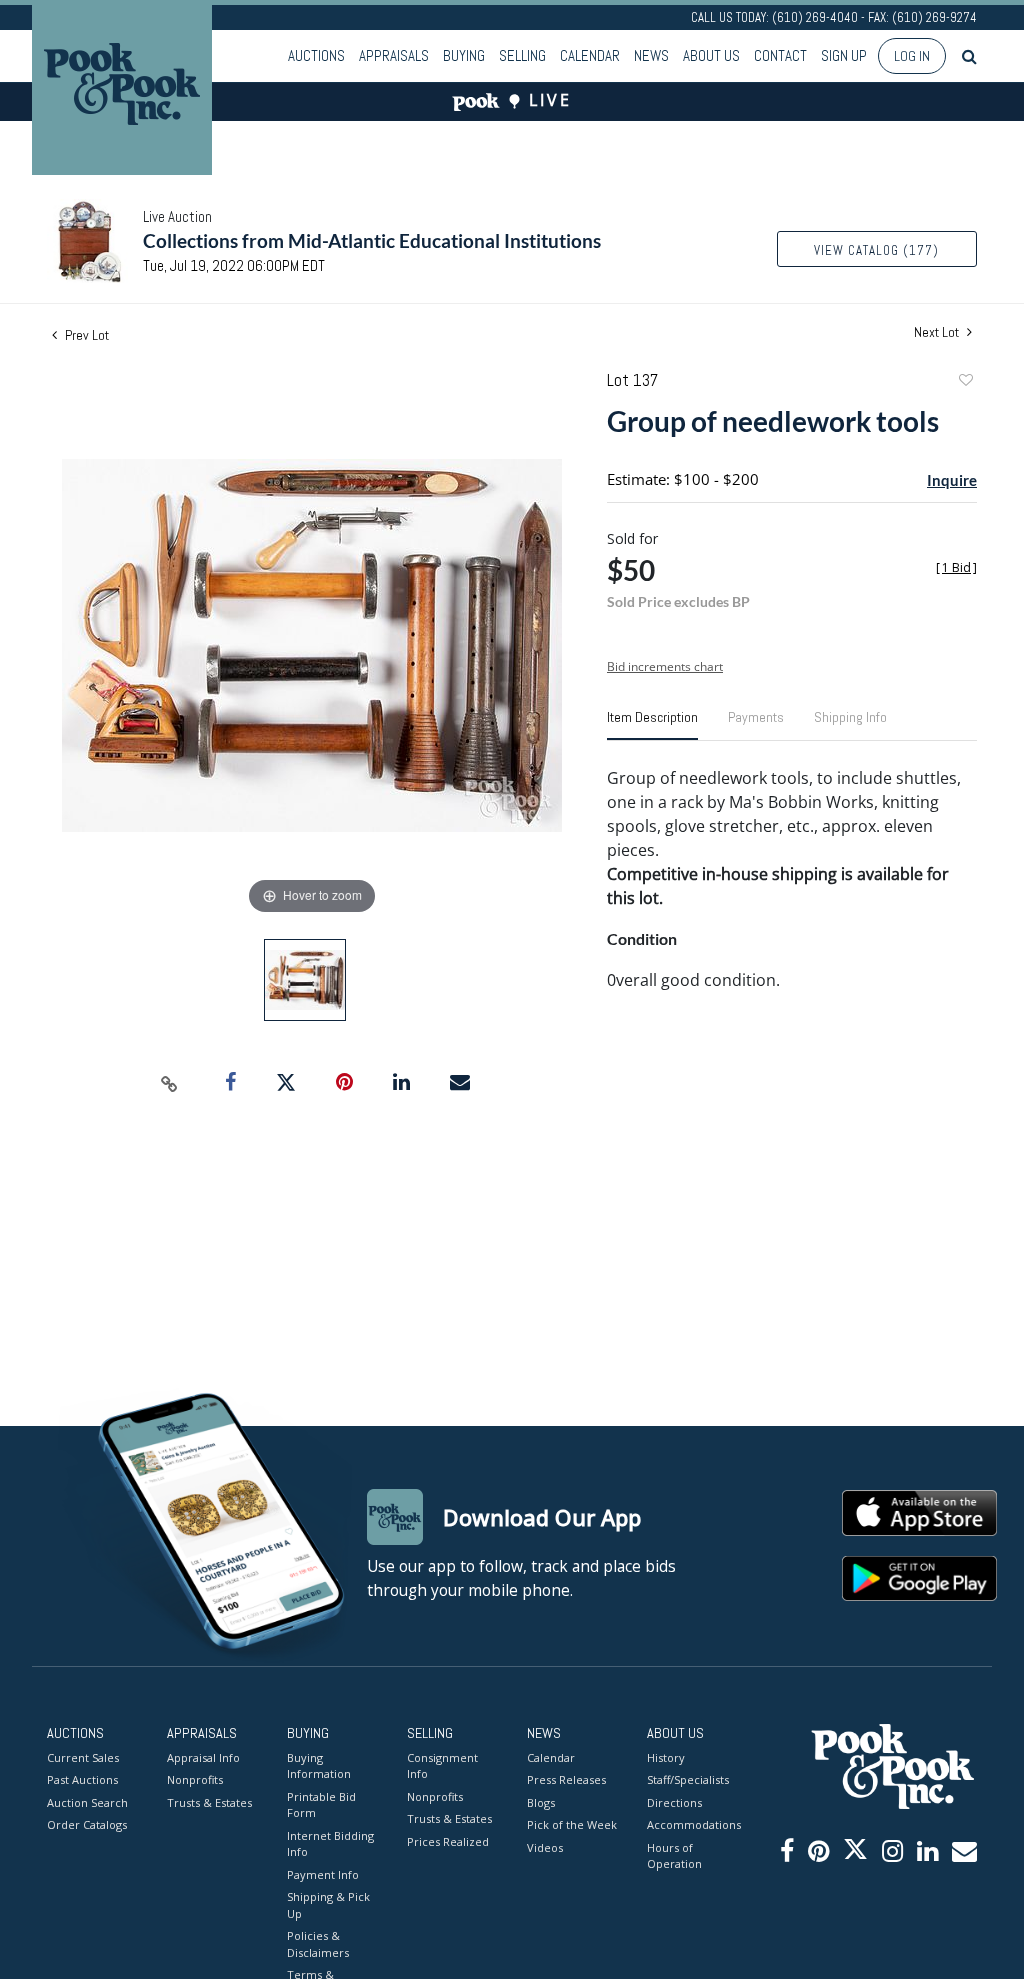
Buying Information (319, 1766)
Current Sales (83, 1757)
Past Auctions (82, 1779)
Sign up (844, 55)
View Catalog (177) (876, 250)
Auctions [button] (316, 55)
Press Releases (566, 1779)
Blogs (541, 1802)
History (666, 1757)
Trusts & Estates (209, 1802)
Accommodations (692, 1824)
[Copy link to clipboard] (170, 1083)
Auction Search (87, 1802)
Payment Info (323, 1874)
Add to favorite (965, 382)
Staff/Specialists (688, 1779)
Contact (780, 55)
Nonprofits (195, 1779)
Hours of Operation (674, 1856)
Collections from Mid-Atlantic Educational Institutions (372, 240)
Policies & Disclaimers (318, 1944)
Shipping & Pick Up (328, 1905)
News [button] (651, 55)
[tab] (652, 725)
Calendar (590, 55)
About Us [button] (711, 55)
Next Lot (938, 332)
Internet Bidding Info (330, 1844)
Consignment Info (442, 1766)
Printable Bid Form (321, 1805)
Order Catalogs (87, 1824)
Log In (912, 56)
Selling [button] (522, 55)
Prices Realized (448, 1841)
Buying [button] (464, 55)
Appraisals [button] (394, 55)
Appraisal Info (203, 1757)
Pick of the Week (572, 1824)
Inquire (952, 480)
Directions (674, 1802)
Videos (545, 1847)
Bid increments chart (665, 666)
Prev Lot (85, 335)
